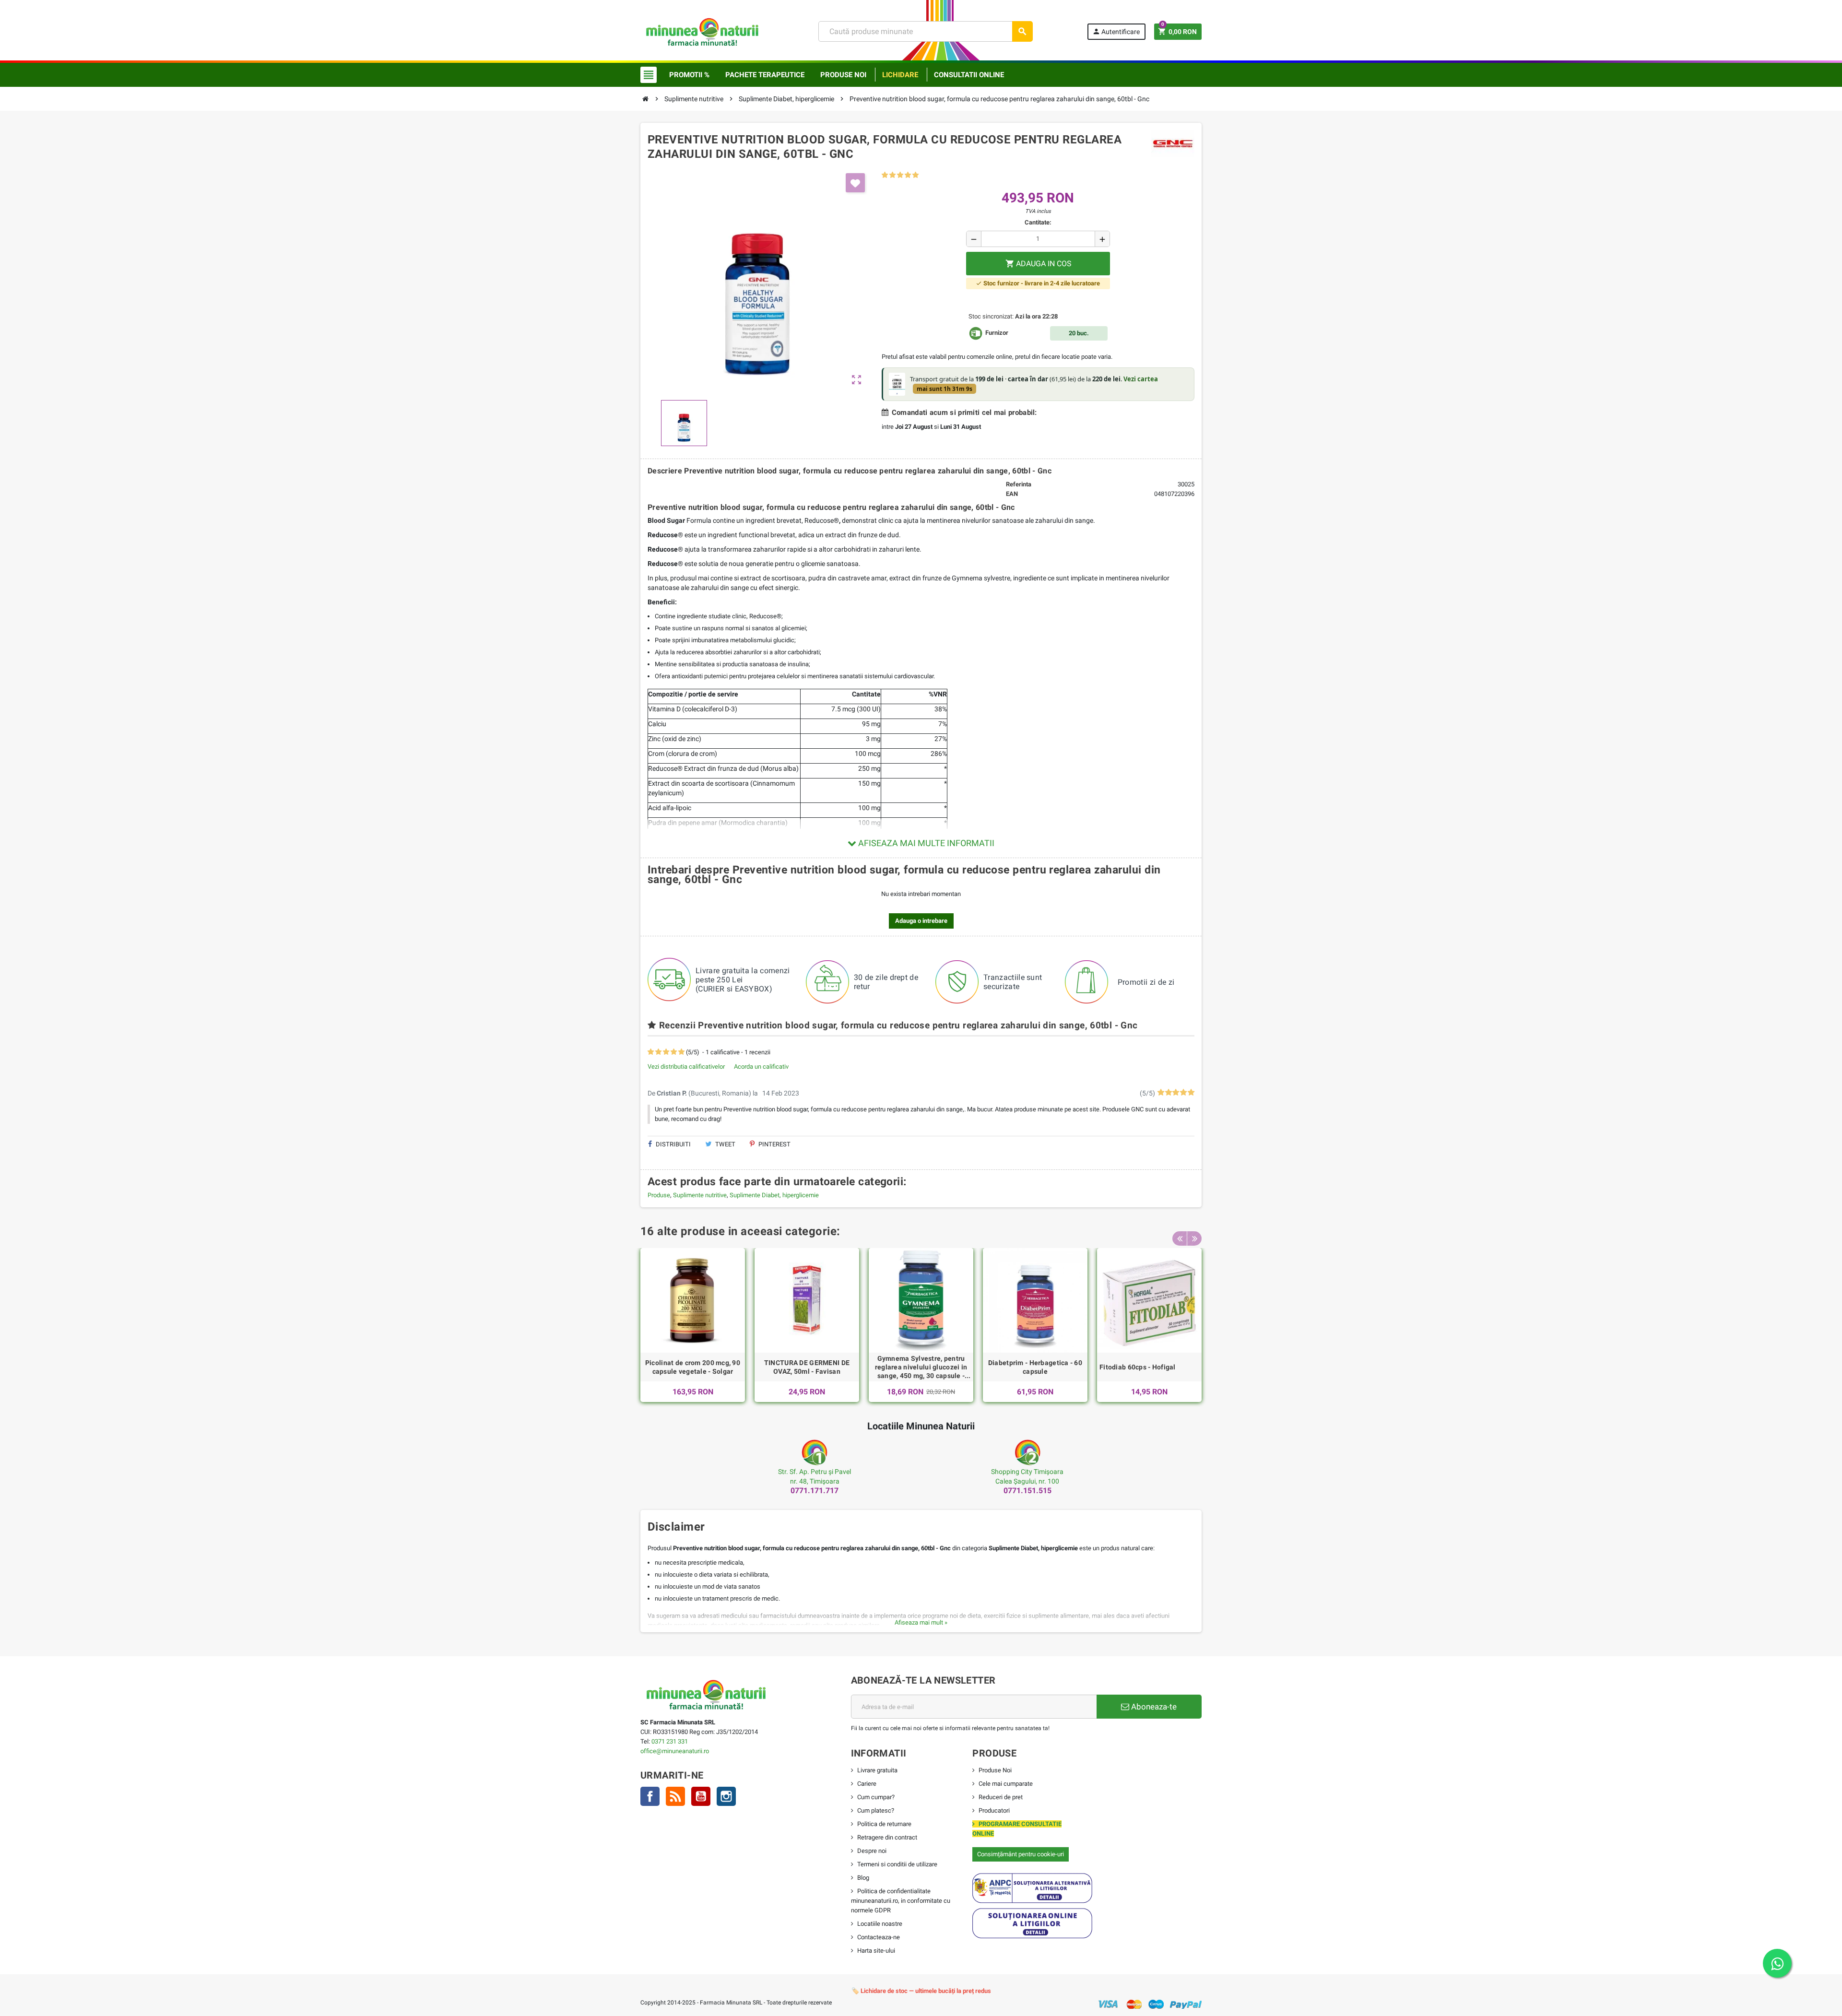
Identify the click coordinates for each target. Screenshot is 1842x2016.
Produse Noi (995, 1770)
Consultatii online (969, 75)
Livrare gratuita (877, 1770)
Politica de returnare (884, 1824)
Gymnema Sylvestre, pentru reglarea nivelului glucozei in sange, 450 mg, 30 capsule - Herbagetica (921, 1368)
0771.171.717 (815, 1491)
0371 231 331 (670, 1741)
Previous (1180, 1238)
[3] (900, 175)
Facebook (650, 1796)
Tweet (725, 1144)
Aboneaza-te (1153, 1707)
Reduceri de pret (1001, 1797)
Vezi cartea (1141, 379)
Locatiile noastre (880, 1924)
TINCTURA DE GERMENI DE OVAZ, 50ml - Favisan (807, 1367)
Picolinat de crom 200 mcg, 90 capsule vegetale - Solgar (693, 1367)
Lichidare (900, 75)
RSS (675, 1796)
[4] (908, 175)
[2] (892, 175)
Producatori (994, 1810)
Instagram (726, 1796)
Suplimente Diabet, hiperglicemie (774, 1195)
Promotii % (689, 75)
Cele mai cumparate (1006, 1784)
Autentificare (1116, 31)
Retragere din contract (887, 1837)
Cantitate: (1038, 222)
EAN (1012, 494)
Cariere (867, 1784)
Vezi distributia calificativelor (686, 1067)
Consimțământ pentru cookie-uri (1021, 1854)
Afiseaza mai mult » (921, 1622)
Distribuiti (673, 1144)
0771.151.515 (1027, 1491)
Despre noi (872, 1851)
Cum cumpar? (876, 1797)
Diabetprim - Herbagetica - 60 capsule (1035, 1367)
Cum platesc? (876, 1810)
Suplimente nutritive (700, 1195)
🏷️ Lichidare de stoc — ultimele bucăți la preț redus (921, 1991)
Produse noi (843, 75)
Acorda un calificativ (761, 1067)
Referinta (1019, 484)
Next (1194, 1238)
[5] (915, 175)
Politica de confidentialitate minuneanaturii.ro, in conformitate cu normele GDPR (901, 1901)
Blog (863, 1878)
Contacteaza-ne (879, 1937)
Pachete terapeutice (765, 75)
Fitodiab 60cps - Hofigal (1138, 1367)
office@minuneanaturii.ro (675, 1751)
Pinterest (774, 1144)
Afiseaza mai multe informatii (925, 843)
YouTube (701, 1796)
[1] (885, 175)
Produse (659, 1195)
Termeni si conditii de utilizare (897, 1864)
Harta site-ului (876, 1951)
